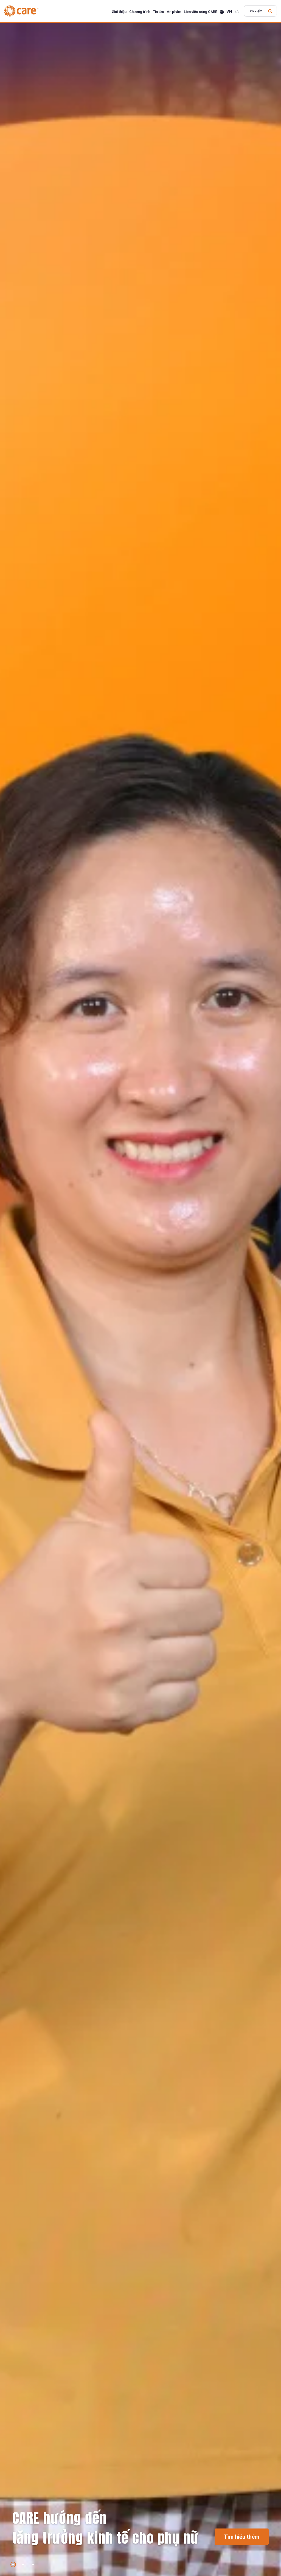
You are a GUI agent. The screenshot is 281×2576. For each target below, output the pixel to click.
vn (229, 12)
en (237, 12)
